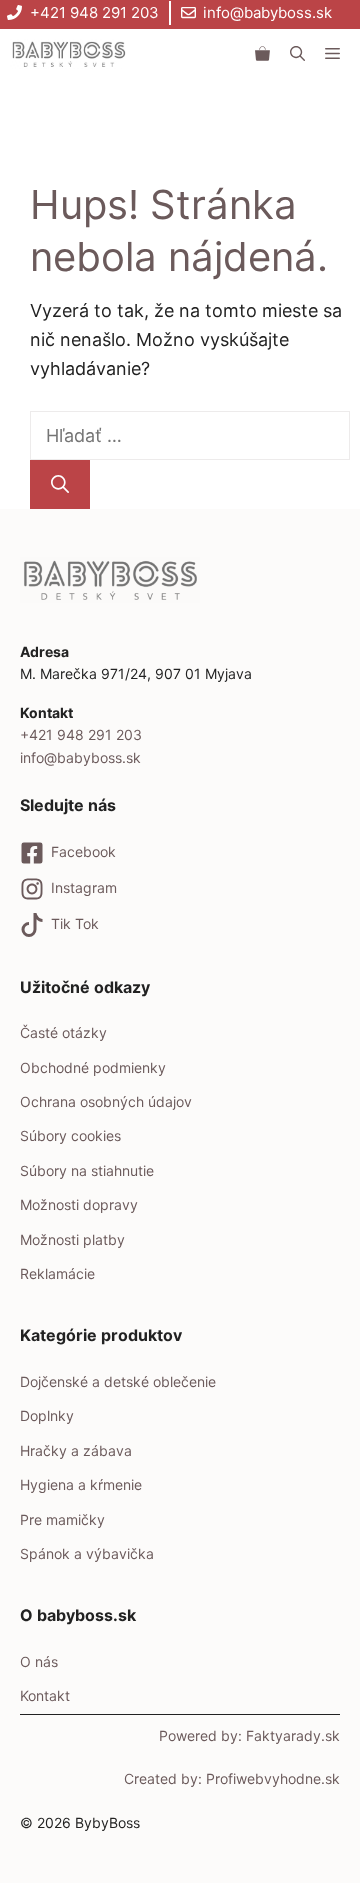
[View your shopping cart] (262, 54)
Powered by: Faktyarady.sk (249, 1735)
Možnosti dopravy (79, 1204)
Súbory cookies (70, 1135)
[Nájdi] (60, 484)
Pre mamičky (62, 1519)
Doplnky (47, 1415)
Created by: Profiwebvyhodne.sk (232, 1778)
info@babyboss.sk (267, 12)
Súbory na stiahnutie (87, 1170)
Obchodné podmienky (93, 1067)
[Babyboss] (68, 54)
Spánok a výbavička (87, 1553)
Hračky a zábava (76, 1450)
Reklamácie (57, 1273)
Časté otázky (63, 1032)
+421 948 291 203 (94, 12)
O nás (39, 1661)
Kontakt (45, 1695)
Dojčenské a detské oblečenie (118, 1381)
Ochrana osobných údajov (106, 1101)
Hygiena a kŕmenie (81, 1484)
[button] (297, 54)
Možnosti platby (72, 1239)
